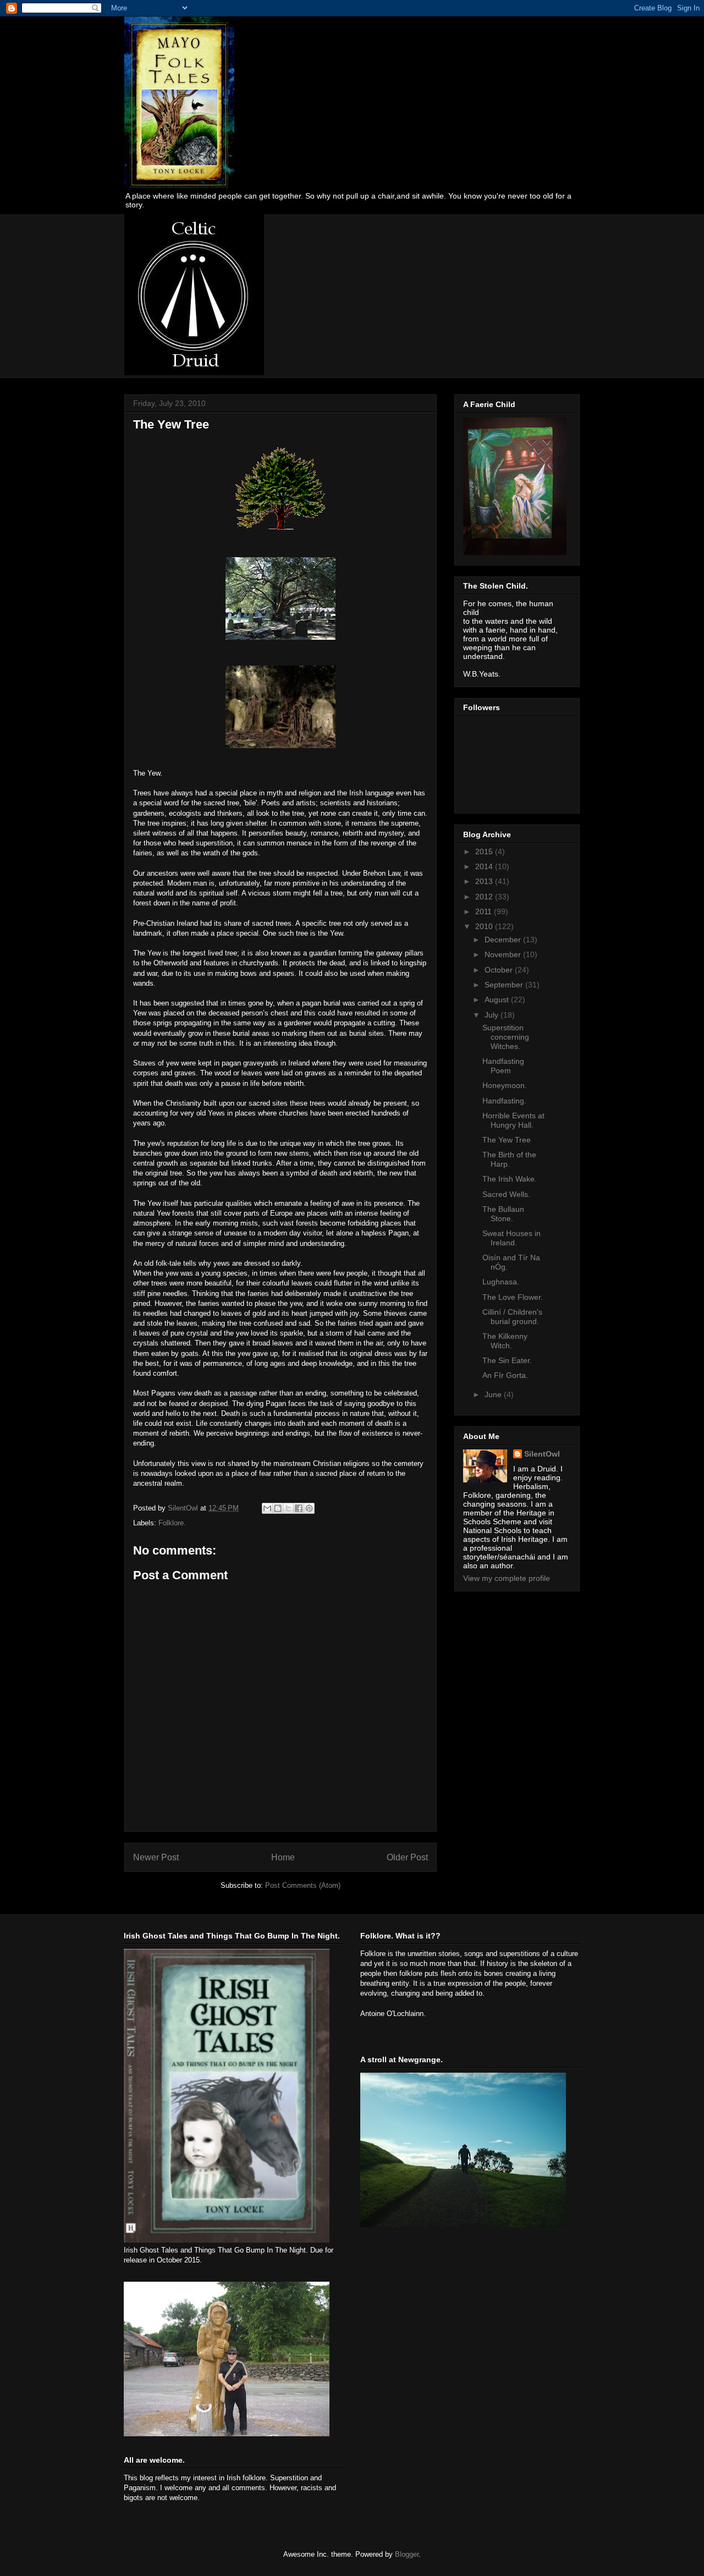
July (493, 1015)
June (494, 1394)
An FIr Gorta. (505, 1375)
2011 (485, 911)
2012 (485, 897)
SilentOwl (542, 1454)
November (504, 954)
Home (283, 1857)
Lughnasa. (501, 1282)
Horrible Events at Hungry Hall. (513, 1120)
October (500, 970)
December (504, 940)
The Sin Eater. (507, 1360)
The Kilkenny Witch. (505, 1341)
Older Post (407, 1857)
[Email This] (267, 1508)
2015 (485, 852)
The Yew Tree (507, 1140)
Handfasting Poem (503, 1066)
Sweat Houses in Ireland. (512, 1238)
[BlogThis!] (278, 1508)
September (505, 985)
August (498, 999)
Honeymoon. (505, 1085)
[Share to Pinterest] (309, 1508)
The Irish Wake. (510, 1179)
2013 (485, 881)
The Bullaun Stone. (503, 1214)
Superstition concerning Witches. (506, 1037)
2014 (485, 866)
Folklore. (172, 1523)
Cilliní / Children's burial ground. (512, 1317)
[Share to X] (288, 1508)
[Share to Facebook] (299, 1508)
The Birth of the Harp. (509, 1159)
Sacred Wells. (506, 1194)
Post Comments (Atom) (303, 1885)
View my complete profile (507, 1578)
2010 (485, 926)
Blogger (407, 2554)
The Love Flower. (513, 1297)
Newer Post (156, 1857)
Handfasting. (504, 1101)
